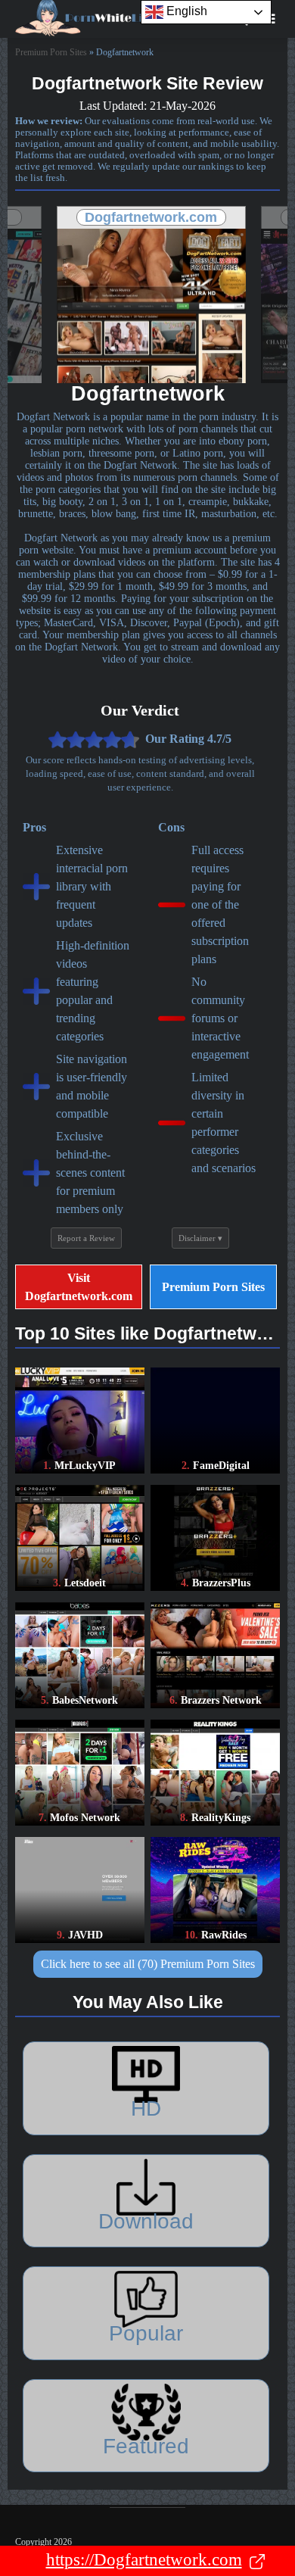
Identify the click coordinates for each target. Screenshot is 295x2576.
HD (146, 2108)
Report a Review (86, 1238)
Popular (146, 2333)
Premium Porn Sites (51, 52)
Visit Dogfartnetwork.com (79, 1286)
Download (146, 2221)
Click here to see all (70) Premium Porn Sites (148, 1964)
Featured (146, 2446)
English (185, 11)
